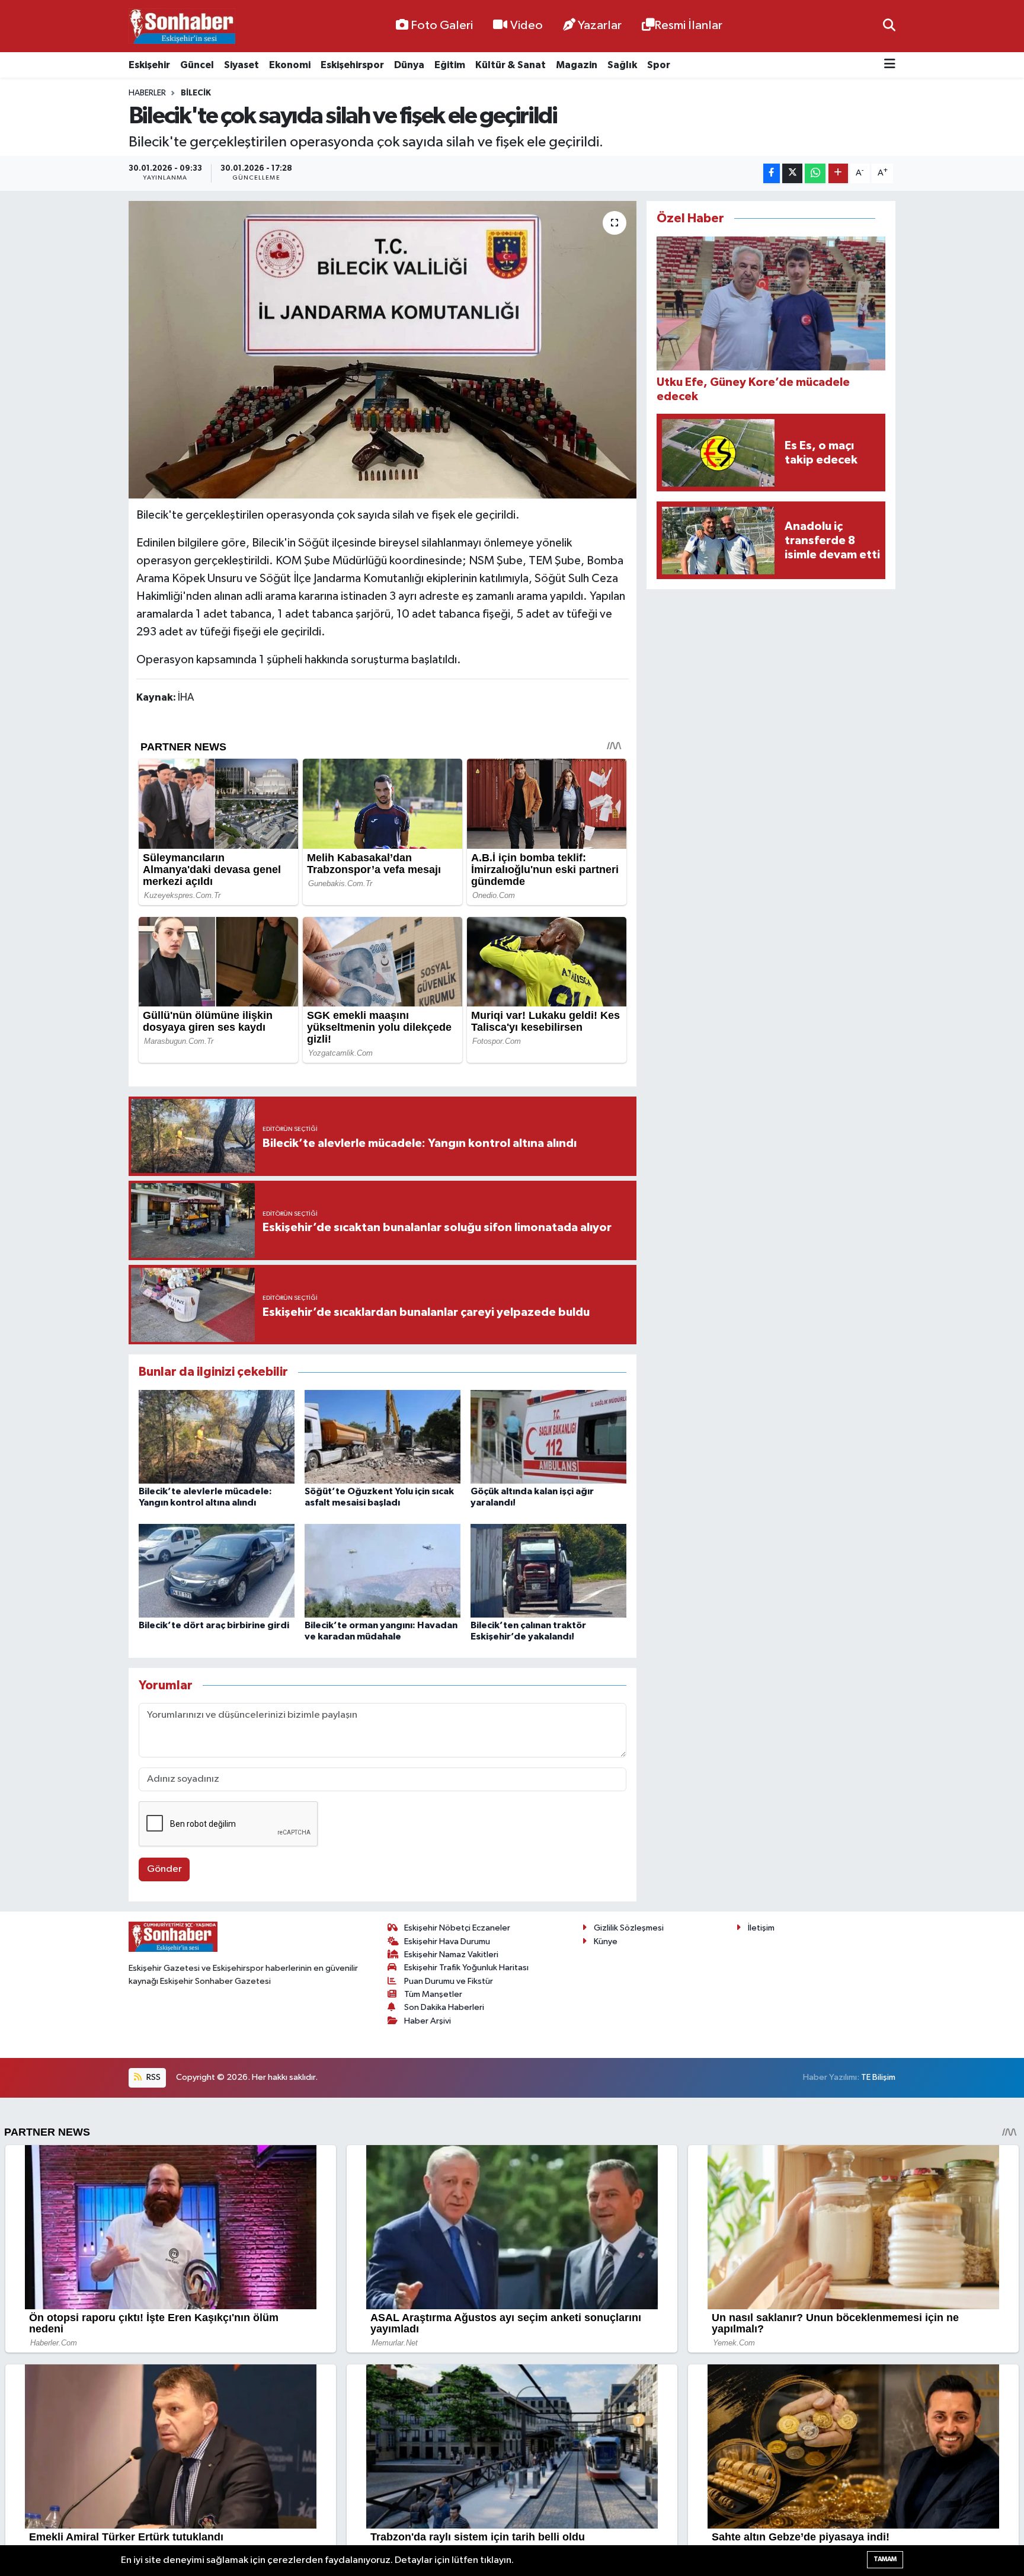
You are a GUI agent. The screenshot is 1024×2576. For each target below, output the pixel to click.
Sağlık (622, 65)
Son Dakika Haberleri (444, 2007)
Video (527, 25)
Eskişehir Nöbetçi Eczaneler (457, 1928)
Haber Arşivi (428, 2021)
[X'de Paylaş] (792, 173)
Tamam (885, 2559)
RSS (153, 2077)
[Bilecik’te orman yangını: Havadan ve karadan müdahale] (383, 1570)
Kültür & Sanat (511, 65)
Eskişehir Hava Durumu (447, 1941)
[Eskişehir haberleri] (182, 26)
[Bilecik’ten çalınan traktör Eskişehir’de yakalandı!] (548, 1570)
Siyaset (241, 65)
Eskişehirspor (352, 65)
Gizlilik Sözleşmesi (629, 1928)
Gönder (164, 1869)
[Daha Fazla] (838, 173)
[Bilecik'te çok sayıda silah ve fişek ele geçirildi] (383, 350)
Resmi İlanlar (688, 25)
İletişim (761, 1928)
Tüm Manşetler (433, 1994)
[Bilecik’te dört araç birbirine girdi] (217, 1570)
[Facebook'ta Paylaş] (772, 173)
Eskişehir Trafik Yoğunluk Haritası (466, 1968)
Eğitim (450, 65)
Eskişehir (149, 65)
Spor (659, 65)
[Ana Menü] (890, 65)
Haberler (147, 93)
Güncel (197, 65)
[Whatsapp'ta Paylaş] (815, 173)
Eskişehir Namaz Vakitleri (451, 1955)
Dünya (409, 65)
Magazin (577, 65)
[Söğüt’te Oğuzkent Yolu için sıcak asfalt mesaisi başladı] (383, 1436)
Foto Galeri (442, 25)
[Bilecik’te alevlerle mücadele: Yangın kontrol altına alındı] (217, 1436)
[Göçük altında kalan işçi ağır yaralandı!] (548, 1436)
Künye (606, 1941)
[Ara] (889, 26)
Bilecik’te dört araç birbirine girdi (214, 1625)
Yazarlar (600, 25)
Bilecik (196, 93)
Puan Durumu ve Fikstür (449, 1981)
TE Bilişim (878, 2077)
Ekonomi (290, 65)
